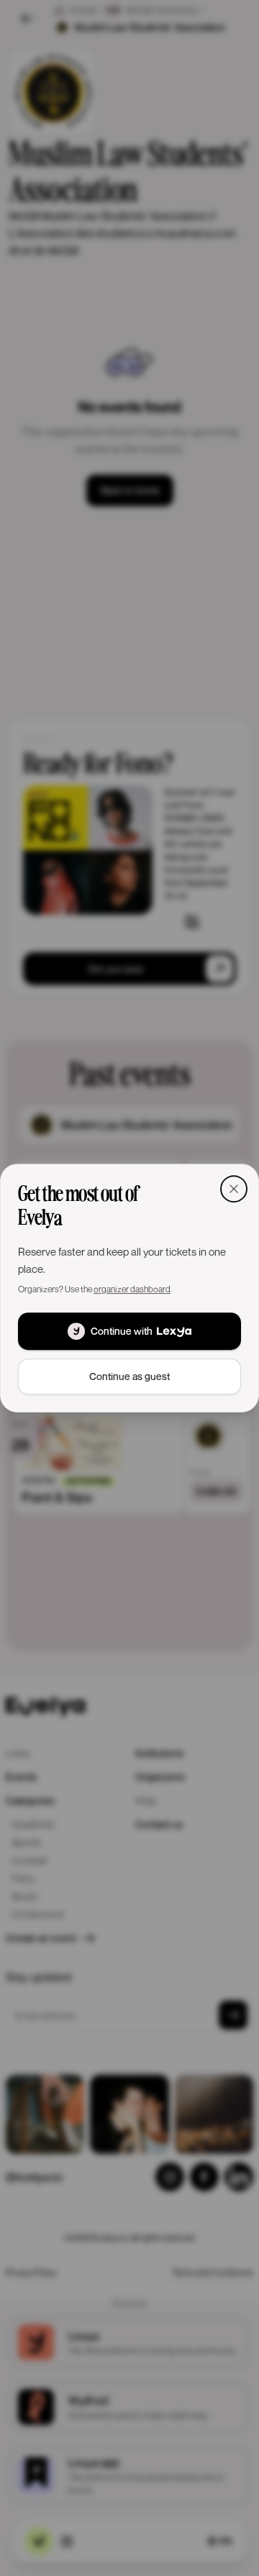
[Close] (234, 1189)
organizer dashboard (132, 1289)
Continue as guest (129, 1376)
